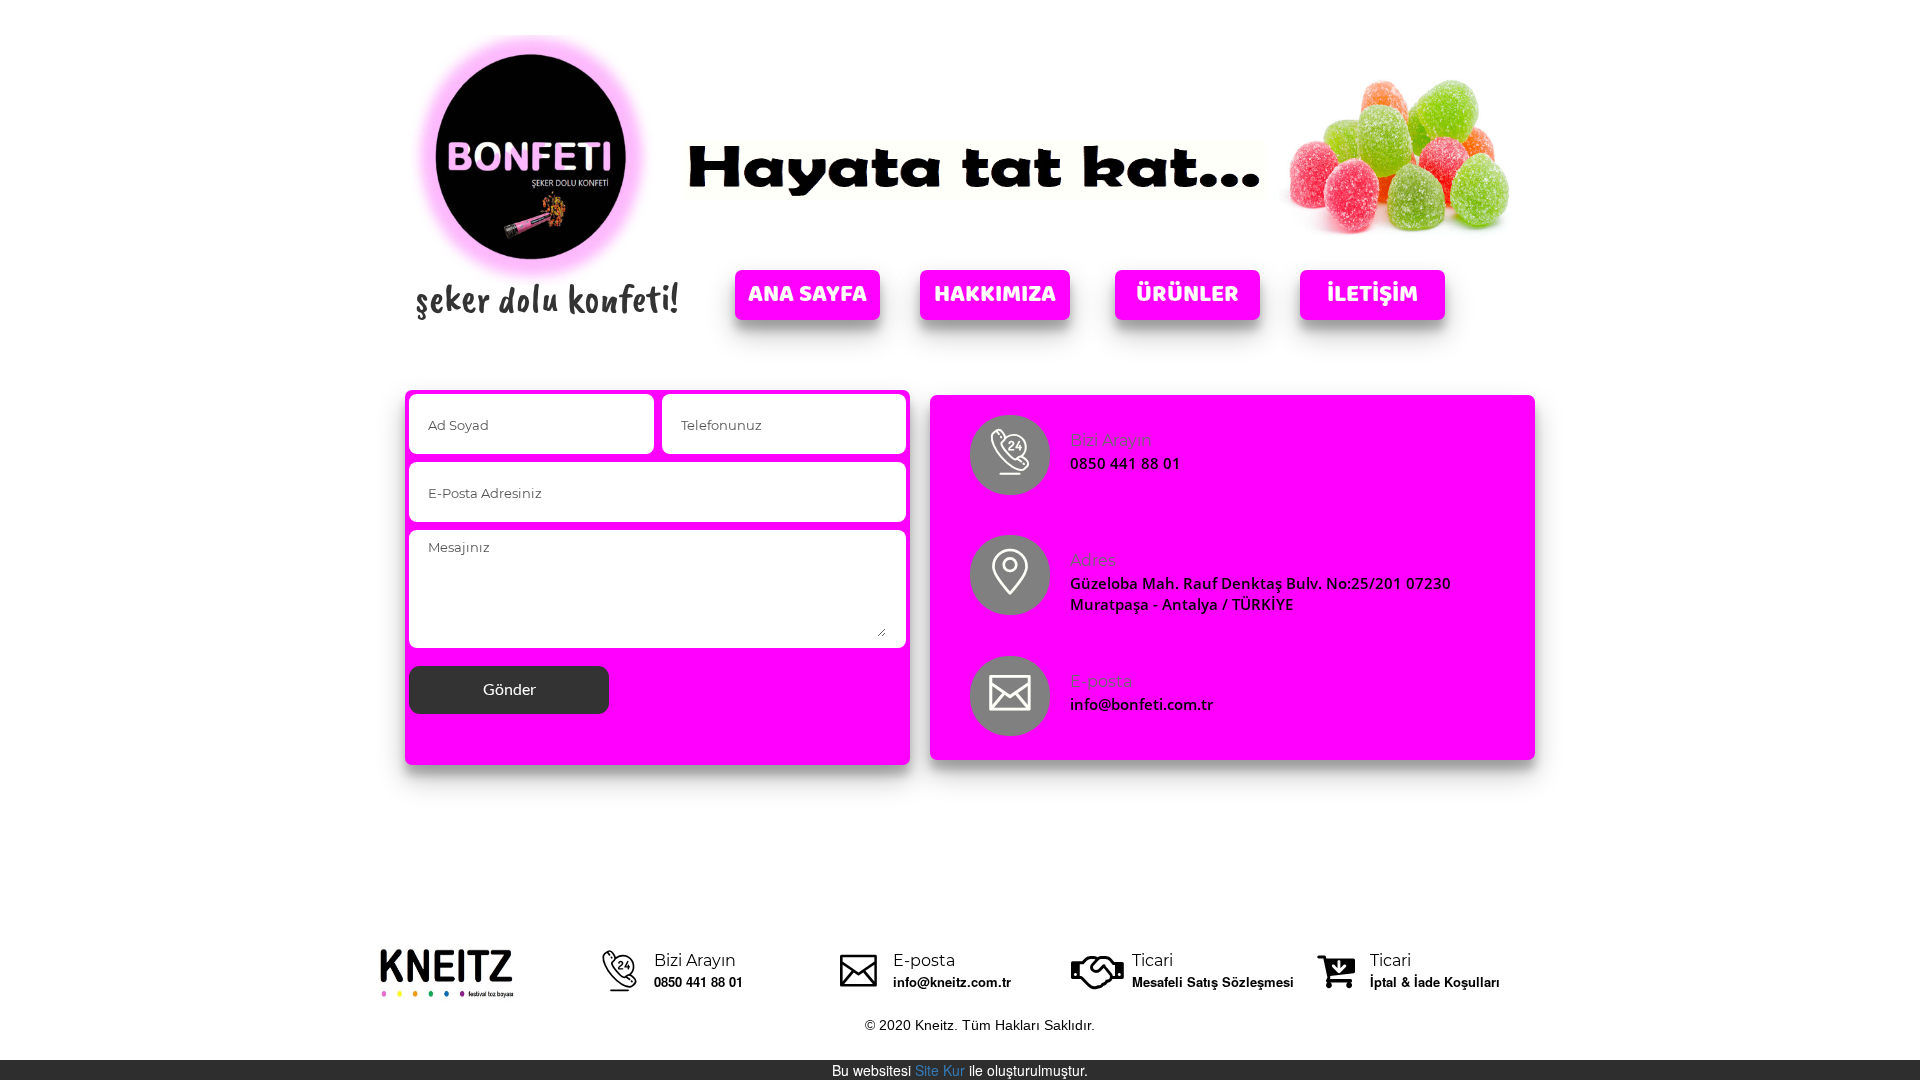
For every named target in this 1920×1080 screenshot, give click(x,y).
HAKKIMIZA (995, 295)
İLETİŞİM (1372, 295)
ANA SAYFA (807, 295)
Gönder (509, 688)
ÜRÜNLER (1187, 295)
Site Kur (940, 1070)
